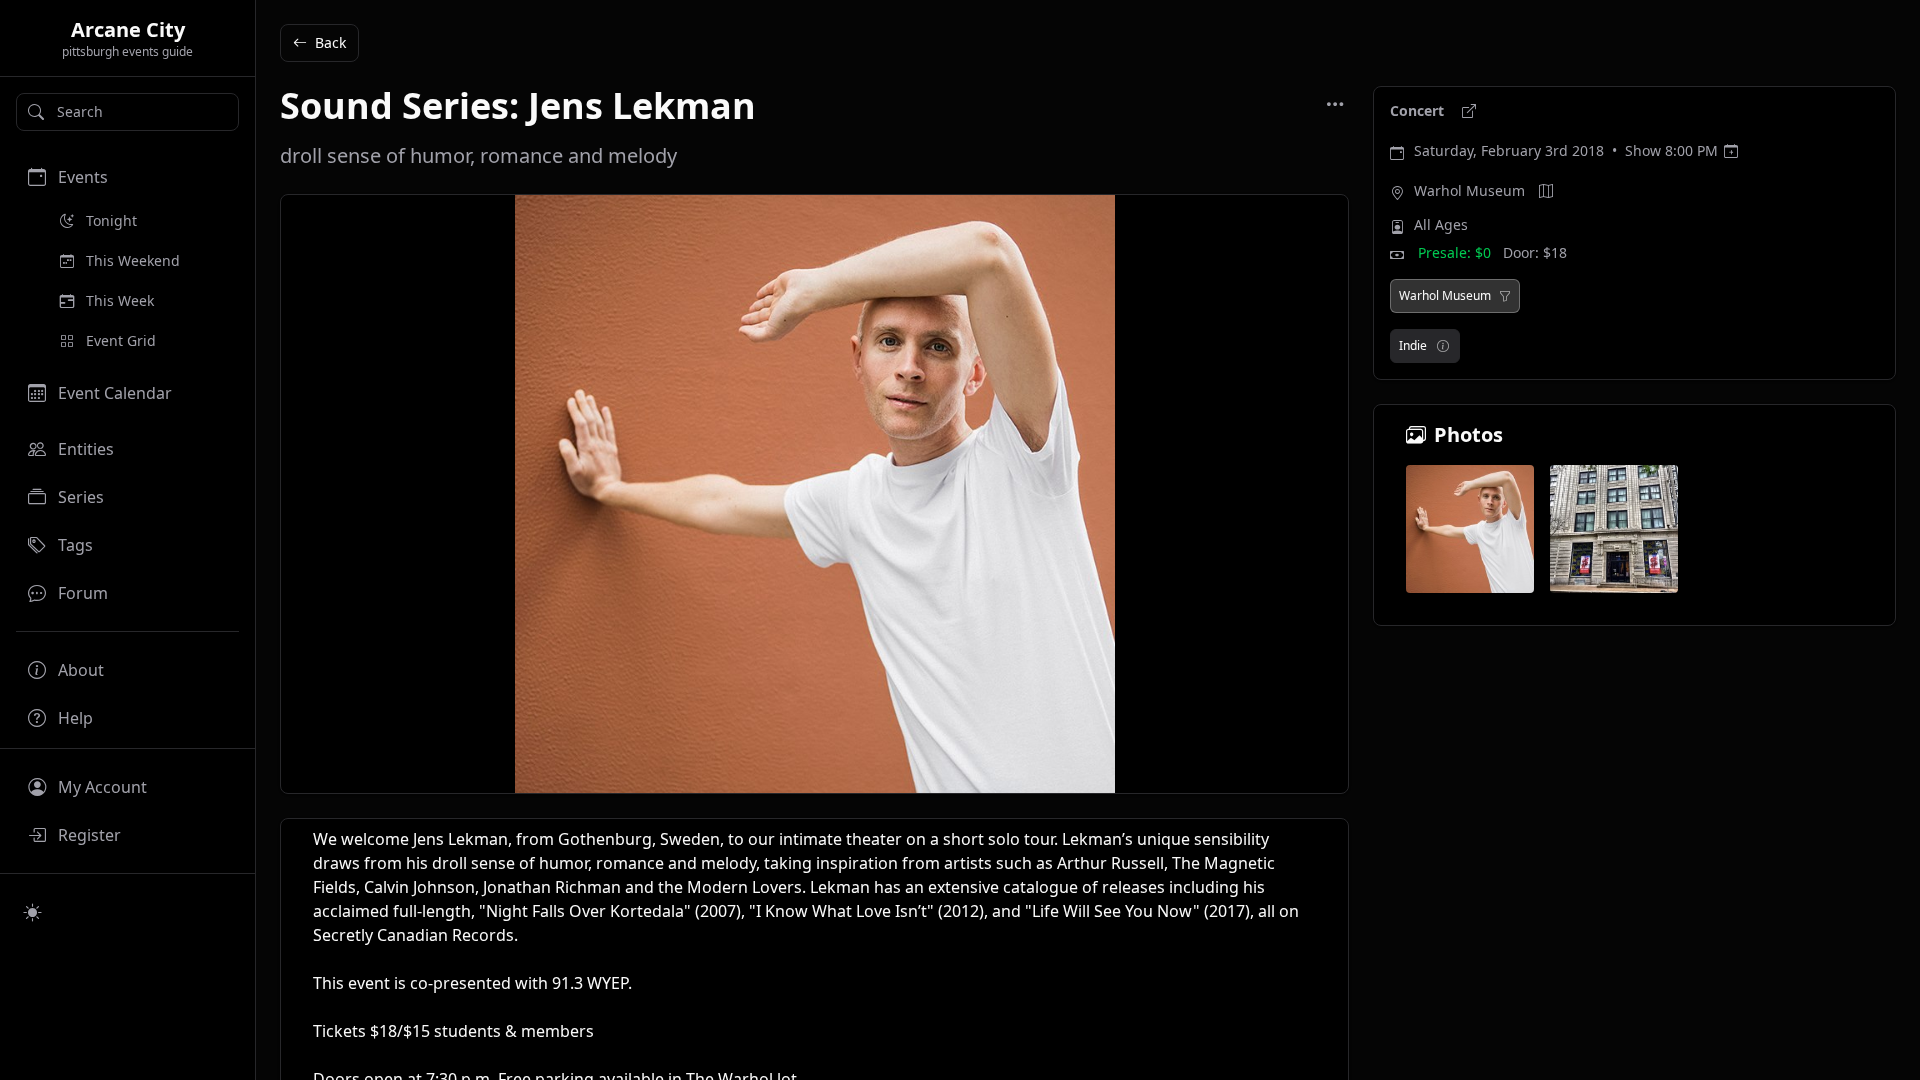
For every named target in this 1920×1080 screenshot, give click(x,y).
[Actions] (1335, 104)
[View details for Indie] (1443, 346)
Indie (1413, 345)
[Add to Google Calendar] (1731, 151)
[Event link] (1469, 111)
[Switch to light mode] (33, 912)
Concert (1419, 110)
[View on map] (1546, 191)
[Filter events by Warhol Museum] (1505, 296)
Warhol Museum (1469, 190)
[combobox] (127, 112)
